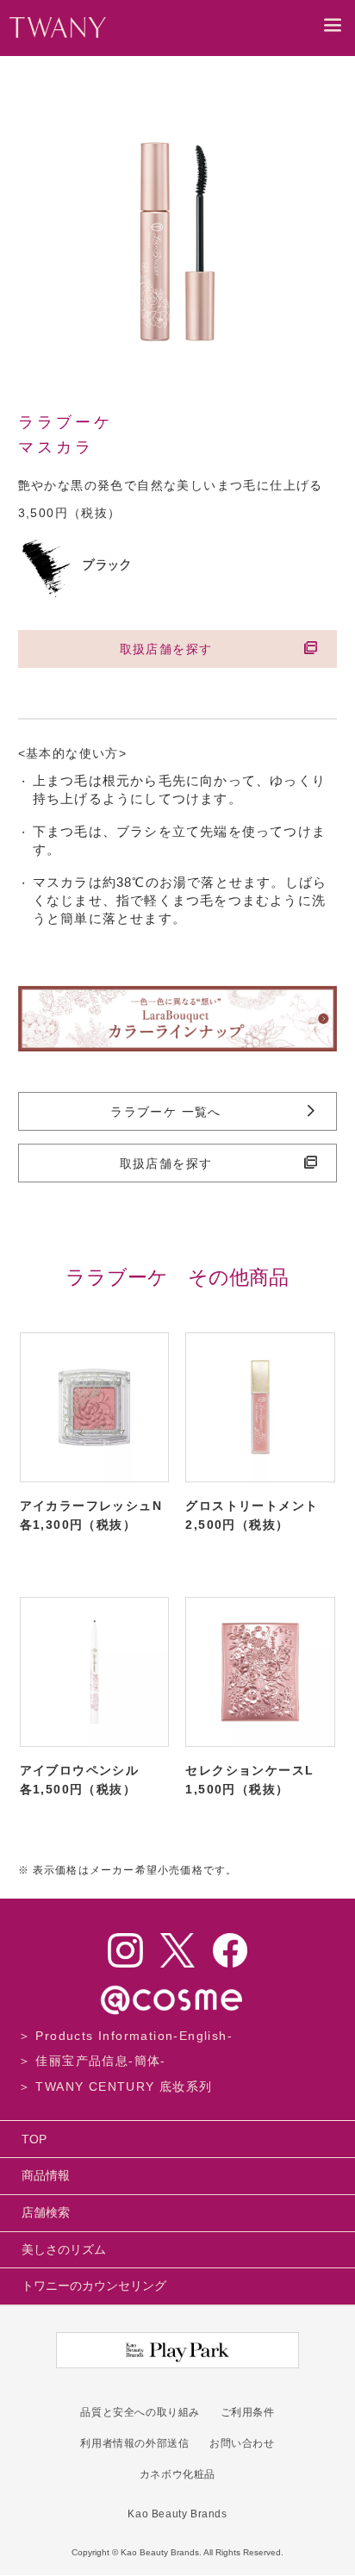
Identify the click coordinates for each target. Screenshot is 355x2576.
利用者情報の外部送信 (134, 2443)
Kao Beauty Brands (177, 2514)
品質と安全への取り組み (140, 2412)
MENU (333, 37)
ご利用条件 (248, 2412)
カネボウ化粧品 (177, 2474)
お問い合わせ (242, 2443)
